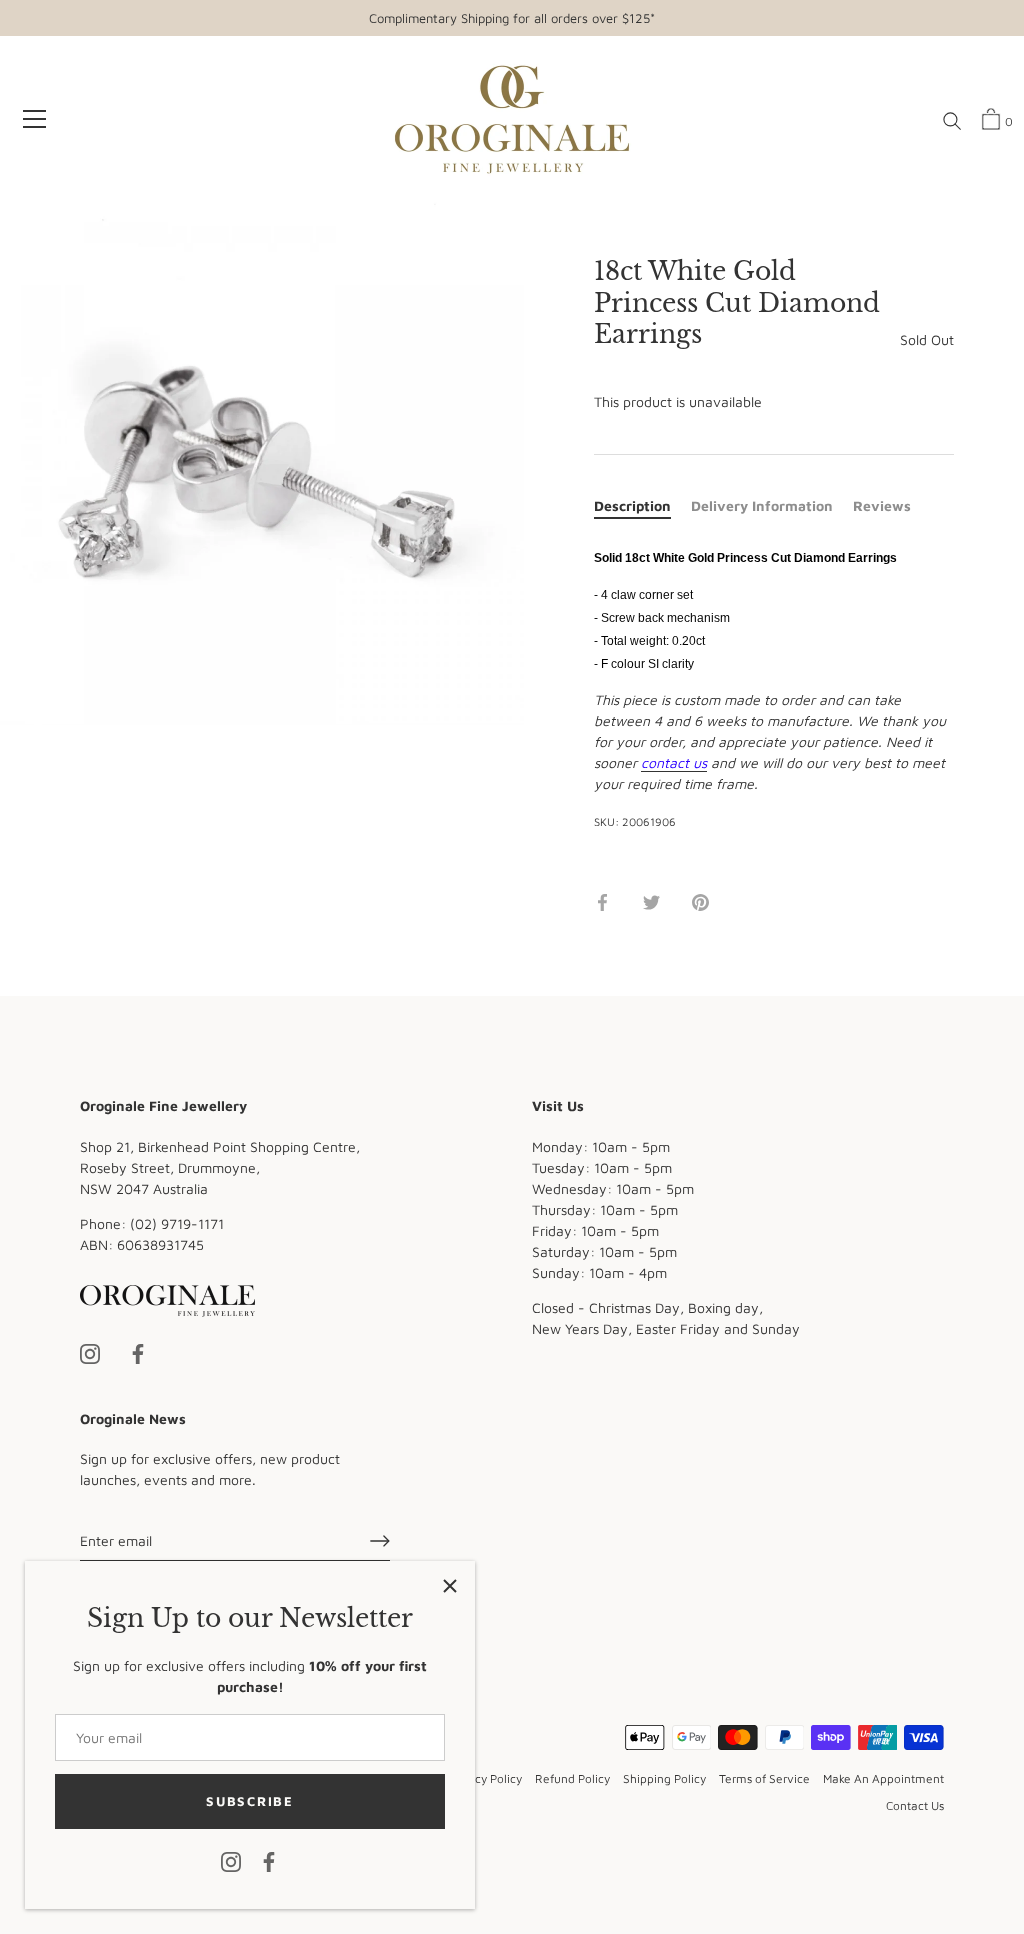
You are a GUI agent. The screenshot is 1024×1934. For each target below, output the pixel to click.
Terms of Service (764, 1778)
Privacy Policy (484, 1778)
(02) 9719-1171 (177, 1223)
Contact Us (915, 1805)
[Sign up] (380, 1541)
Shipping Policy (664, 1778)
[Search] (952, 122)
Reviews (882, 505)
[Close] (450, 1586)
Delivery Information (762, 505)
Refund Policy (572, 1778)
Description (632, 505)
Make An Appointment (883, 1778)
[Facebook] (269, 1860)
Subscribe (249, 1801)
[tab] (642, 505)
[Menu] (35, 119)
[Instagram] (231, 1860)
